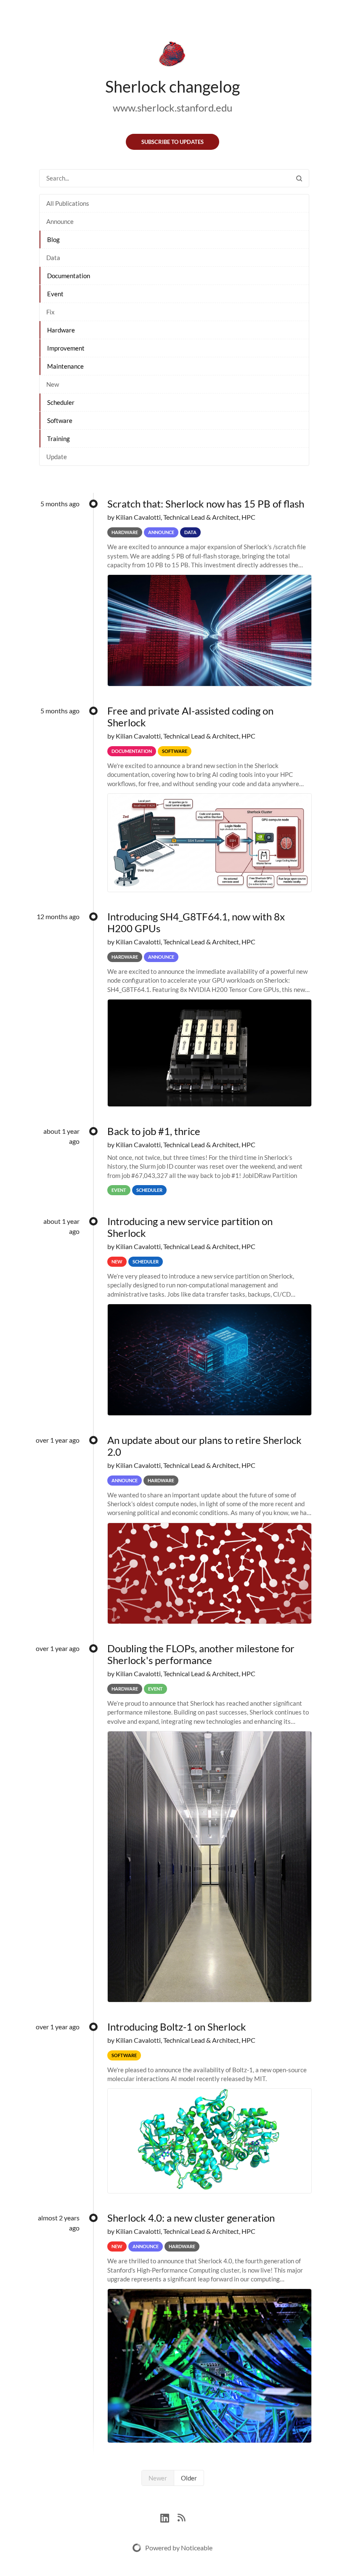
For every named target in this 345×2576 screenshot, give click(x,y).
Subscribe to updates (172, 142)
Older (189, 2478)
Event (55, 294)
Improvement (66, 348)
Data (53, 258)
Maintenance (65, 366)
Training (58, 439)
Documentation (69, 276)
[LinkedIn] (169, 2517)
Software (60, 420)
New (53, 384)
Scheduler (61, 402)
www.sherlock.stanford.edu (172, 108)
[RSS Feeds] (181, 2517)
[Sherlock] (172, 56)
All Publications (68, 203)
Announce (60, 221)
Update (57, 457)
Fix (50, 312)
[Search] (299, 178)
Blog (53, 239)
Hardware (61, 330)
